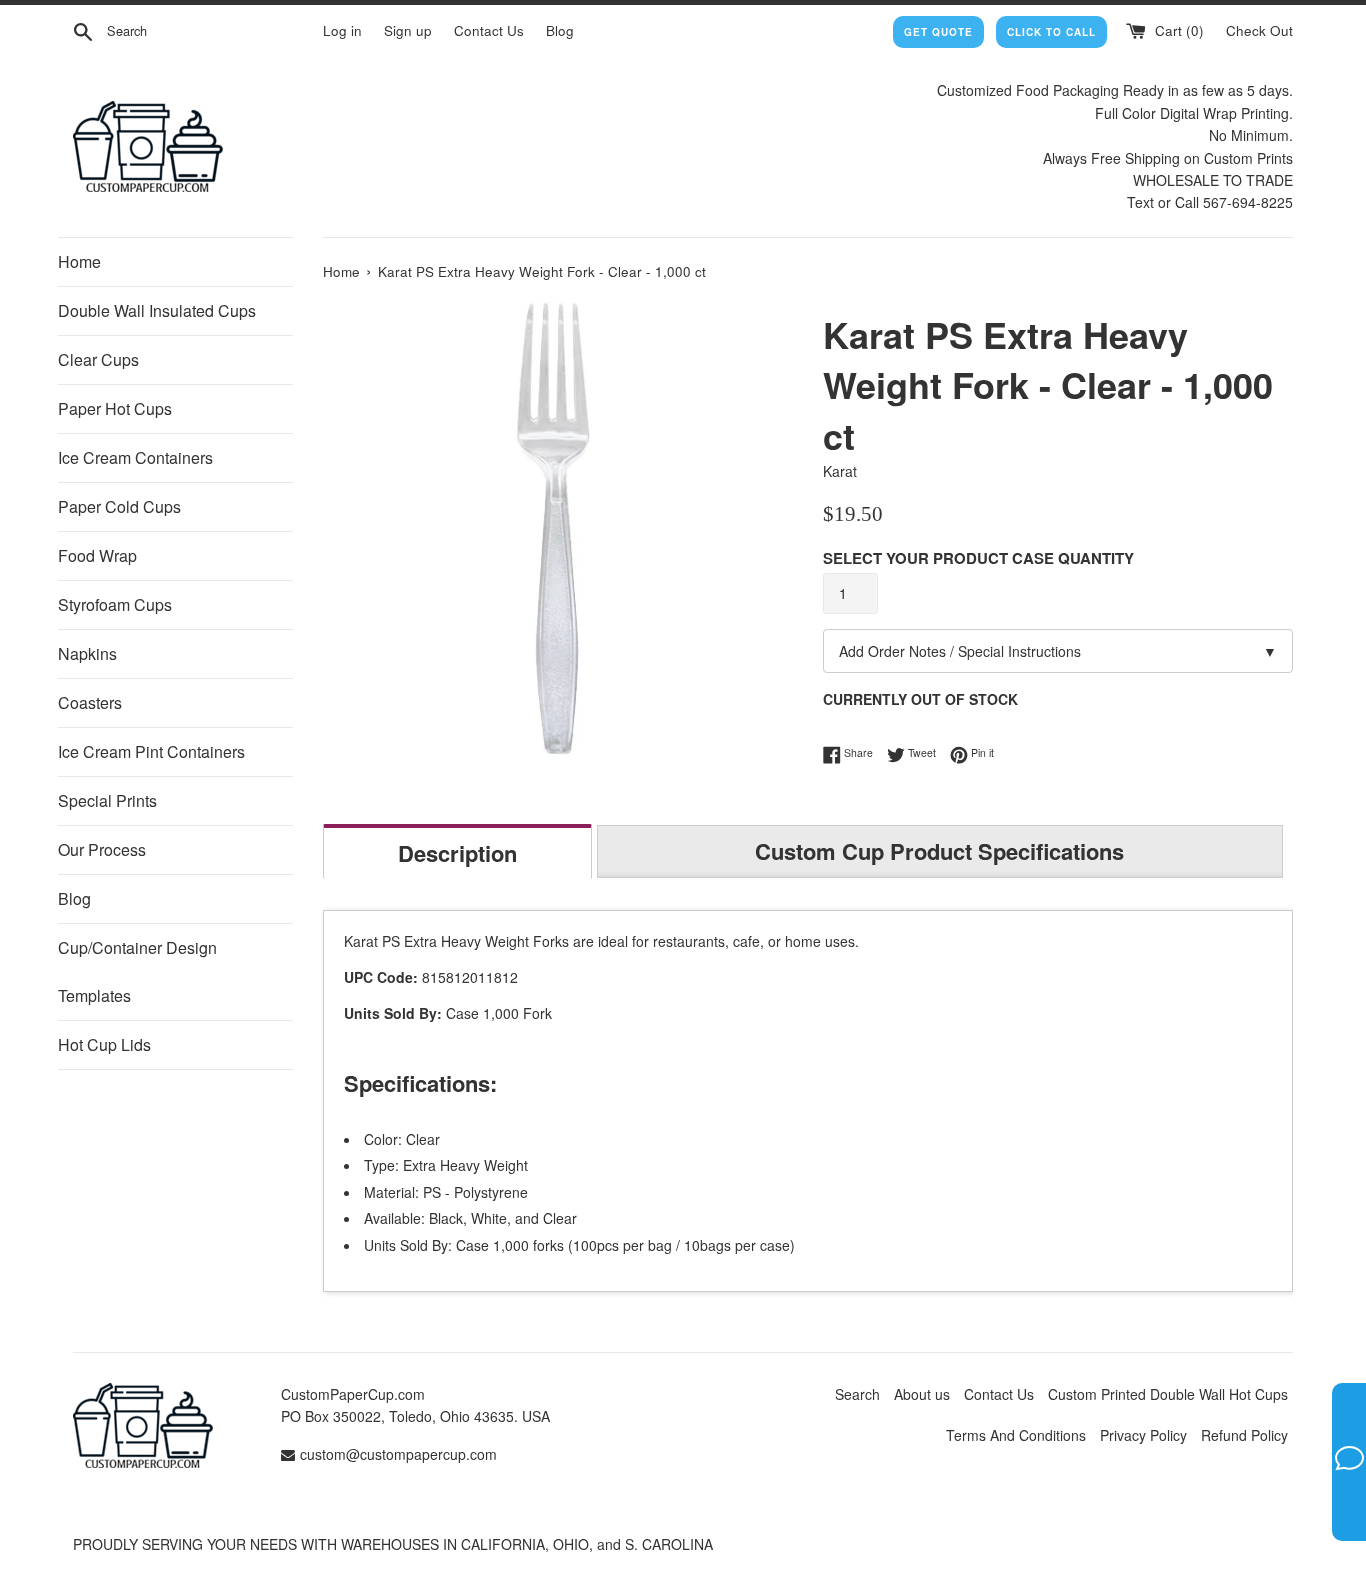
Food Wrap (97, 555)
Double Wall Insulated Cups (157, 310)
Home (79, 261)
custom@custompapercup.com (398, 1454)
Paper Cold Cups (119, 506)
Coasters (90, 702)
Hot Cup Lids (104, 1044)
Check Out (1259, 30)
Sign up (408, 30)
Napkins (87, 653)
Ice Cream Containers (135, 457)
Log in (342, 30)
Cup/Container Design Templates (137, 971)
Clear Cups (98, 359)
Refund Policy (1244, 1435)
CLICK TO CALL (1051, 32)
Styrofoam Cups (115, 604)
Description (457, 853)
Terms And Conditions (1016, 1435)
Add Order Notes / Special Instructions (1058, 651)
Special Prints (107, 800)
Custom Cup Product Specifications (939, 851)
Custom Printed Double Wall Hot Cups (1168, 1394)
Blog (560, 30)
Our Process (102, 849)
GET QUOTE (938, 32)
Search (857, 1394)
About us (922, 1394)
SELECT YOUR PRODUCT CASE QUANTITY (978, 558)
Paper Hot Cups (115, 408)
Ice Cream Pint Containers (151, 751)
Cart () (1177, 30)
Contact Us (489, 30)
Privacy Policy (1143, 1435)
